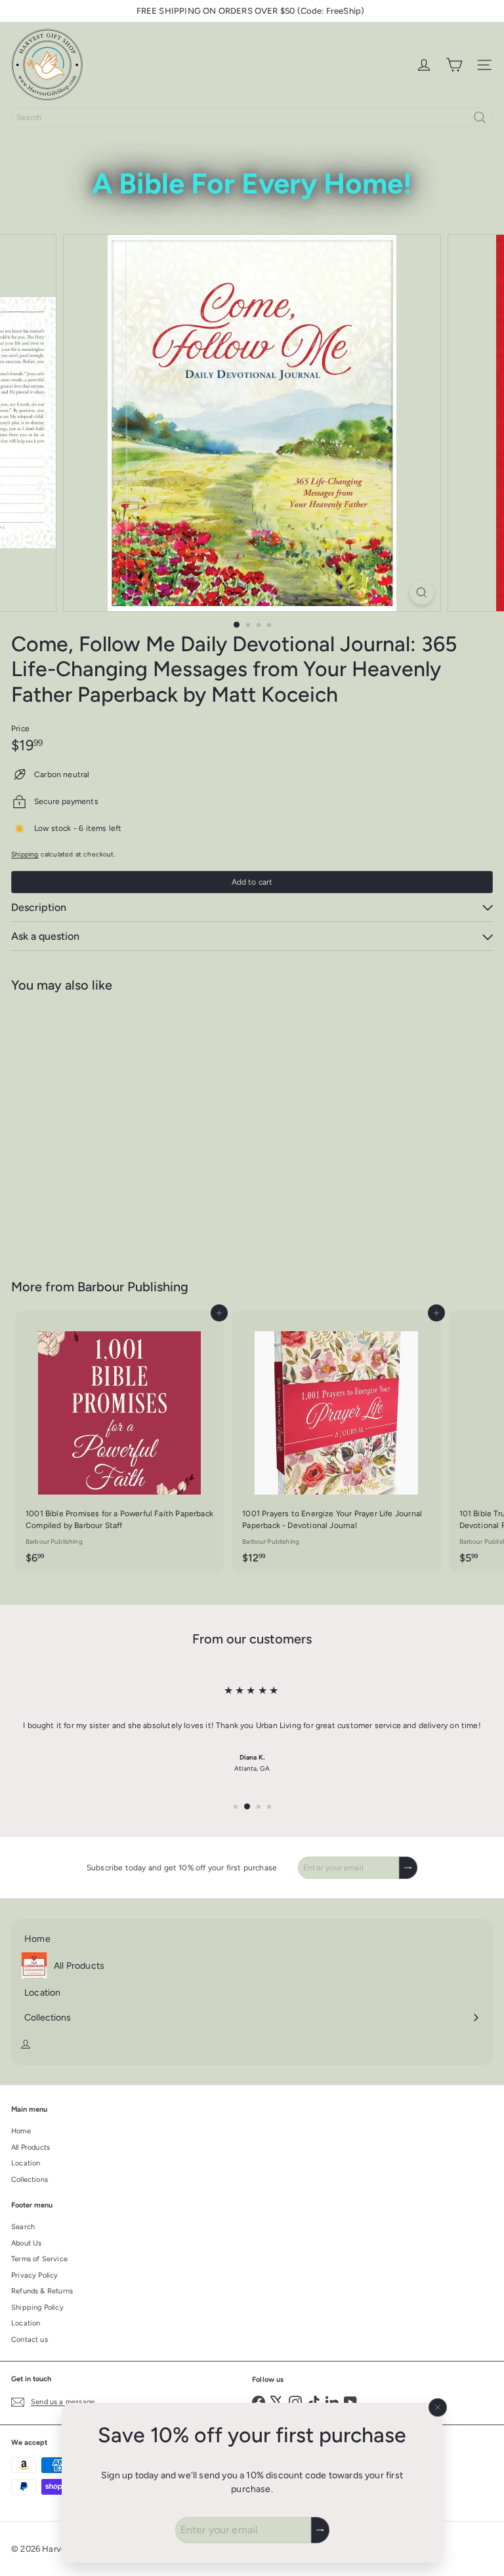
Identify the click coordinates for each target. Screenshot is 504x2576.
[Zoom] (422, 593)
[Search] (480, 117)
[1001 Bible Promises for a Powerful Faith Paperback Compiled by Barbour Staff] (119, 1441)
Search (23, 2227)
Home (21, 2131)
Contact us (30, 2340)
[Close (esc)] (438, 2407)
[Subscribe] (320, 2530)
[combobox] (252, 117)
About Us (26, 2243)
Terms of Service (39, 2259)
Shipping (25, 854)
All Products (31, 2147)
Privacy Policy (35, 2275)
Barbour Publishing (133, 1287)
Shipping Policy (37, 2307)
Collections (30, 2180)
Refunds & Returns (42, 2291)
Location (26, 2163)
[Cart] (454, 65)
